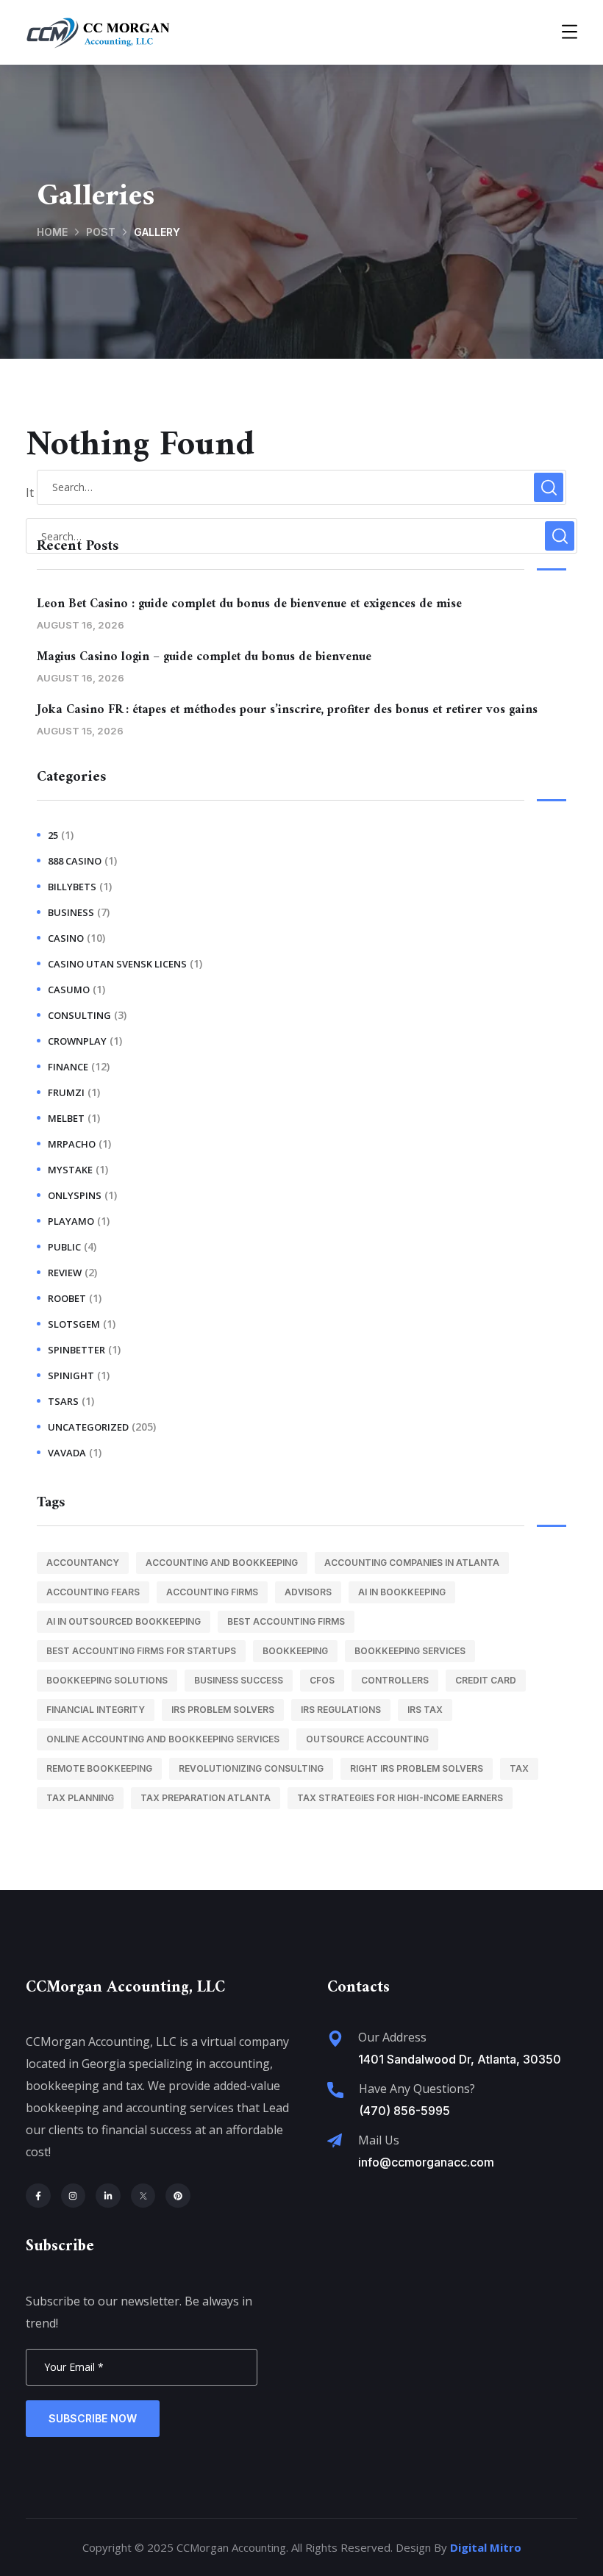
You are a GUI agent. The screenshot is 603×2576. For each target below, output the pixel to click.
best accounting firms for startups (141, 1651)
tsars (63, 1401)
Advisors (308, 1592)
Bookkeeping (295, 1651)
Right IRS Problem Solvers (417, 1768)
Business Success (239, 1680)
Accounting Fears (93, 1592)
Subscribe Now (93, 2418)
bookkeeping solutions (107, 1680)
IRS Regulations (341, 1710)
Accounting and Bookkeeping (222, 1563)
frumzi (66, 1092)
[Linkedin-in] (108, 2196)
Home (52, 232)
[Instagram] (74, 2196)
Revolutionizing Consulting (251, 1768)
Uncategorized (88, 1427)
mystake (70, 1170)
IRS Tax (425, 1710)
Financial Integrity (96, 1710)
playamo (71, 1221)
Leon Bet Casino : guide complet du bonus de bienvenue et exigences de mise (249, 604)
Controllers (395, 1680)
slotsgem (74, 1324)
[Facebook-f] (38, 2196)
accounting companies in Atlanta (412, 1563)
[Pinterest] (178, 2196)
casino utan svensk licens (117, 964)
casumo (69, 990)
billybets (72, 887)
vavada (67, 1453)
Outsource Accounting (367, 1739)
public (64, 1247)
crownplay (77, 1041)
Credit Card (486, 1680)
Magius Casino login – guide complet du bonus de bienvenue (204, 657)
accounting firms (212, 1592)
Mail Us (379, 2140)
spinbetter (76, 1350)
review (65, 1273)
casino (66, 938)
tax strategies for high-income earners (400, 1798)
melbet (66, 1118)
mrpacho (72, 1144)
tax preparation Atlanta (206, 1798)
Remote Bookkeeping (99, 1768)
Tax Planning (80, 1798)
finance (68, 1067)
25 (53, 835)
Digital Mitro (486, 2547)
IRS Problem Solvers (223, 1710)
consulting (79, 1015)
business (71, 912)
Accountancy (83, 1563)
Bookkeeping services (410, 1651)
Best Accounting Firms (286, 1621)
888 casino (75, 861)
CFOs (322, 1680)
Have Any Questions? (417, 2089)
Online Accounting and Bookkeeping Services (163, 1739)
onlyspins (75, 1195)
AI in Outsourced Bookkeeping (124, 1621)
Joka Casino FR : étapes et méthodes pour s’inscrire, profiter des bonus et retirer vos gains (287, 710)
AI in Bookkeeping (402, 1592)
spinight (71, 1375)
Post (101, 232)
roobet (67, 1298)
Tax (519, 1768)
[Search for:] (301, 487)
